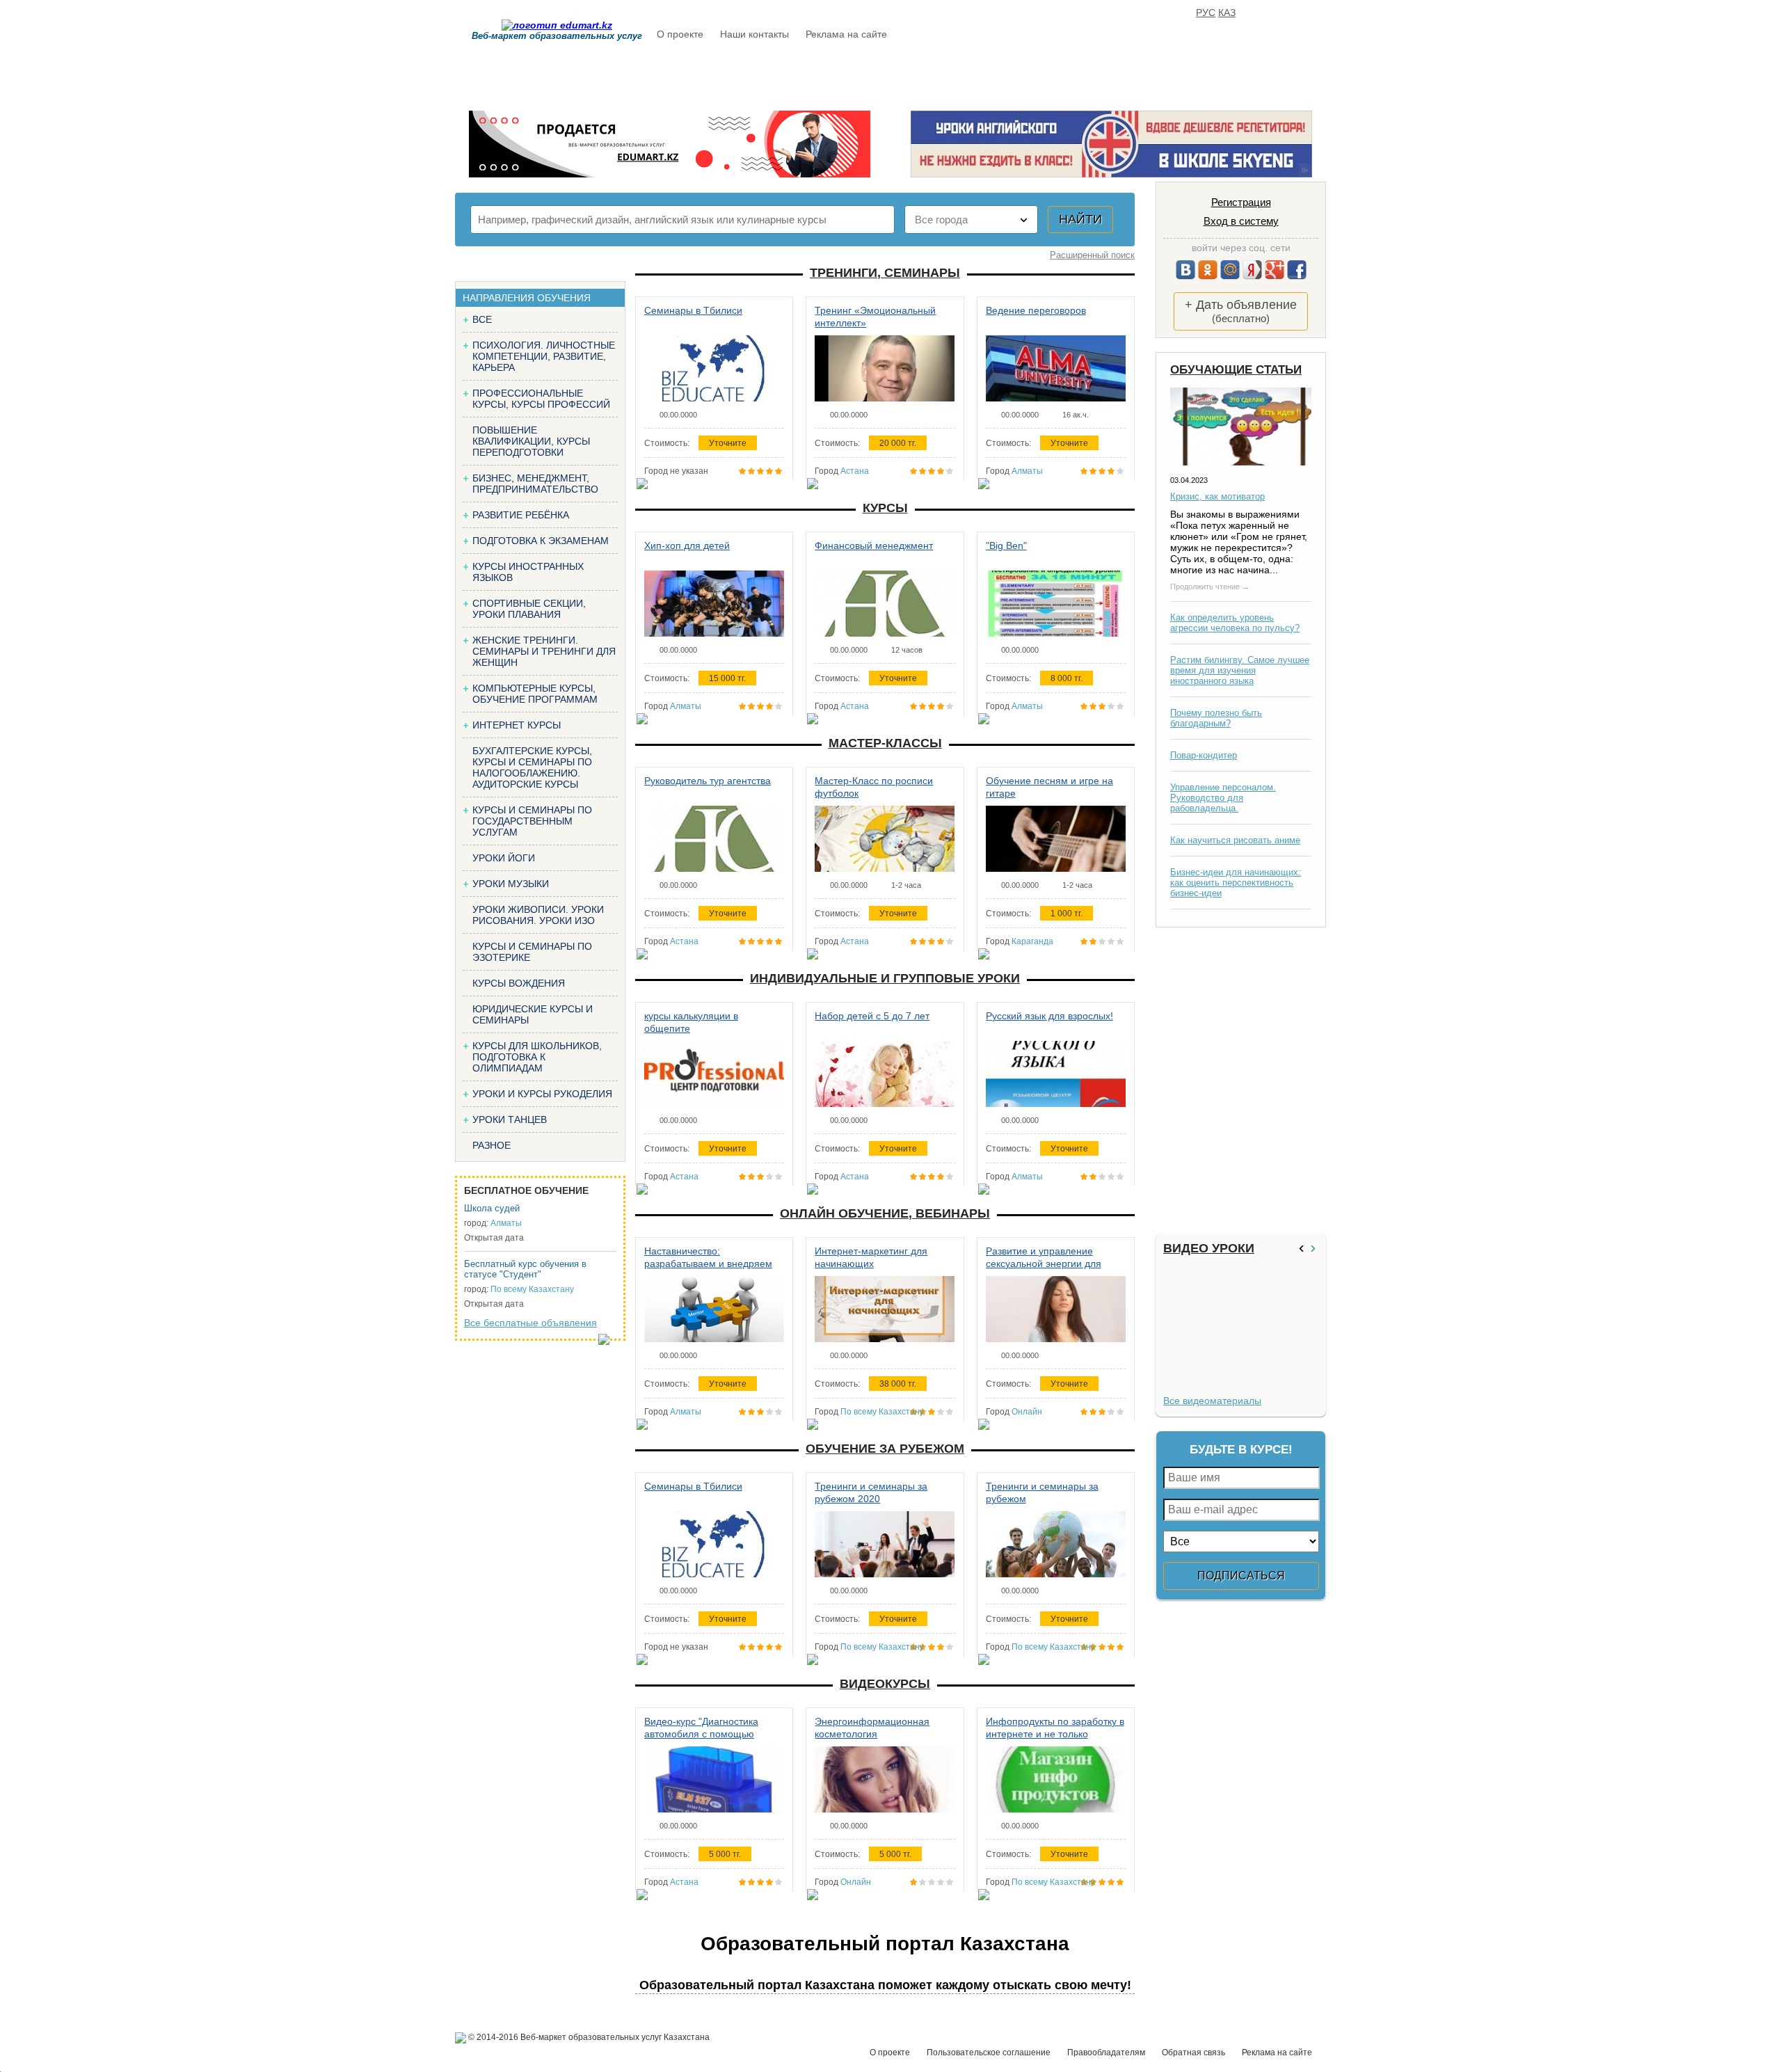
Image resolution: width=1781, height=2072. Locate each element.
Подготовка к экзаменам (541, 541)
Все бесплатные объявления (530, 1323)
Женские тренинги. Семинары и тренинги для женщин (544, 651)
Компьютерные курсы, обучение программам (535, 694)
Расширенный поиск (1092, 255)
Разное (492, 1145)
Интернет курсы (517, 725)
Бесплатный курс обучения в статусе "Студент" (525, 1269)
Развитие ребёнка (521, 515)
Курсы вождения (519, 983)
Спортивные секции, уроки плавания (529, 609)
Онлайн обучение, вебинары (885, 1213)
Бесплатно (873, 74)
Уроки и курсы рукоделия (542, 1094)
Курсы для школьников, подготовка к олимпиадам (537, 1057)
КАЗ (1227, 13)
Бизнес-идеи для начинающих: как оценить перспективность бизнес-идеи (1236, 883)
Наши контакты (754, 34)
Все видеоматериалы (1212, 1401)
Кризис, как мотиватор (1217, 496)
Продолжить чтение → (1210, 587)
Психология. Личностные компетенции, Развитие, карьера (544, 356)
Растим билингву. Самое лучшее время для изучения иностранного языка (1240, 670)
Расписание (706, 74)
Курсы (885, 508)
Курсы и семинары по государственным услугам (532, 821)
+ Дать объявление (1241, 311)
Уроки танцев (510, 1119)
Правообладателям (1106, 2053)
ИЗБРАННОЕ (1154, 74)
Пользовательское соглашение (989, 2053)
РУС (1206, 13)
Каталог (791, 74)
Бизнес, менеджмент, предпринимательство (535, 484)
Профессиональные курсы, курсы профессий (541, 399)
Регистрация (1241, 202)
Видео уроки (1209, 1248)
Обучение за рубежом (885, 1449)
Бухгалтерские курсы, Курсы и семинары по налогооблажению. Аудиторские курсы (532, 767)
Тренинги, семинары (885, 273)
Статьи (952, 74)
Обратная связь (1193, 2053)
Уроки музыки (511, 884)
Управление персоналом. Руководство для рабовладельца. (1223, 798)
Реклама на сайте (846, 34)
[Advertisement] (1239, 1081)
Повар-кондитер (1204, 755)
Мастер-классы (885, 743)
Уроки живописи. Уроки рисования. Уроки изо (538, 915)
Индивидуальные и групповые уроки (885, 978)
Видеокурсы (885, 1684)
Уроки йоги (504, 858)
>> (1315, 1249)
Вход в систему (1241, 221)
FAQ (1085, 74)
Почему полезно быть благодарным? (1216, 718)
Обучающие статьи (1236, 370)
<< (1303, 1249)
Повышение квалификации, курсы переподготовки (531, 441)
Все (482, 319)
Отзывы (1023, 74)
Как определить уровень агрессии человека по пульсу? (1235, 623)
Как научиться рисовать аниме (1235, 840)
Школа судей (492, 1208)
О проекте (680, 34)
